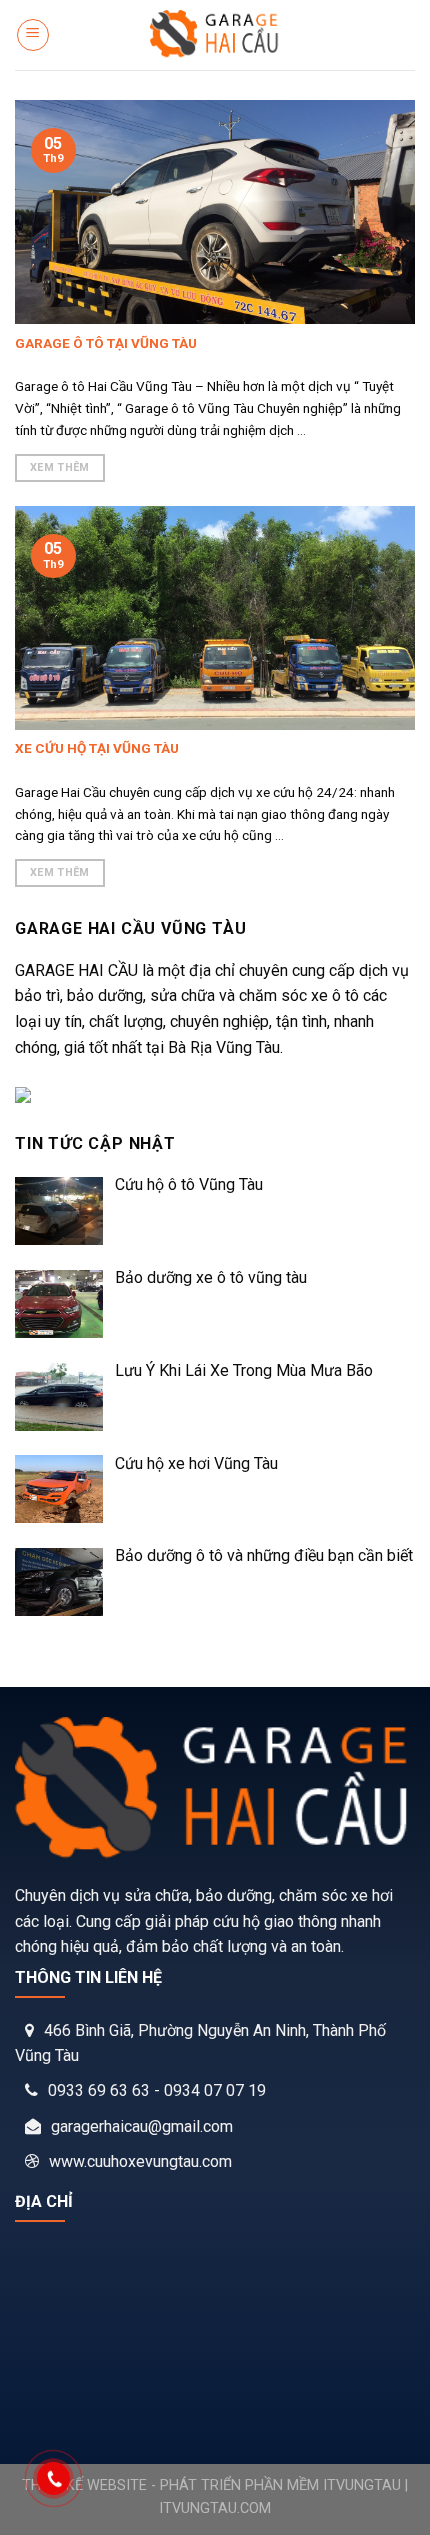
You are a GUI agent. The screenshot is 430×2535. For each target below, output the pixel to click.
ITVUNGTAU (362, 2485)
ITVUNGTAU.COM (215, 2508)
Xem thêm (60, 467)
